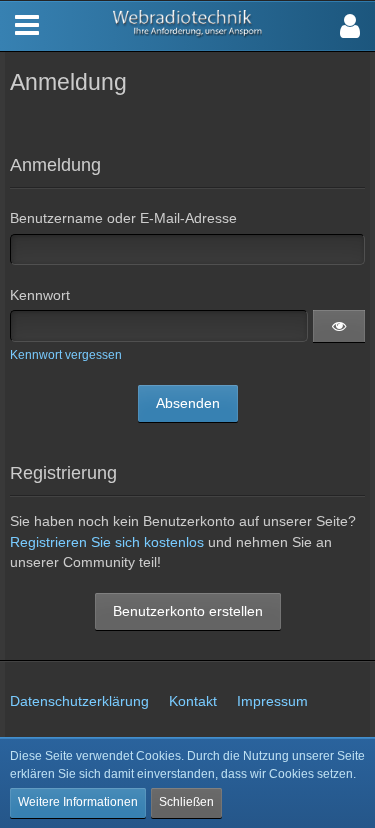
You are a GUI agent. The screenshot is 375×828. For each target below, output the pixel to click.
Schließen (186, 802)
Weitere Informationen (78, 802)
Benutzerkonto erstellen (188, 611)
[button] (350, 26)
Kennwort (40, 295)
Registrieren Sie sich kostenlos (107, 542)
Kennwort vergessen (66, 355)
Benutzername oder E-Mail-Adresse (123, 218)
